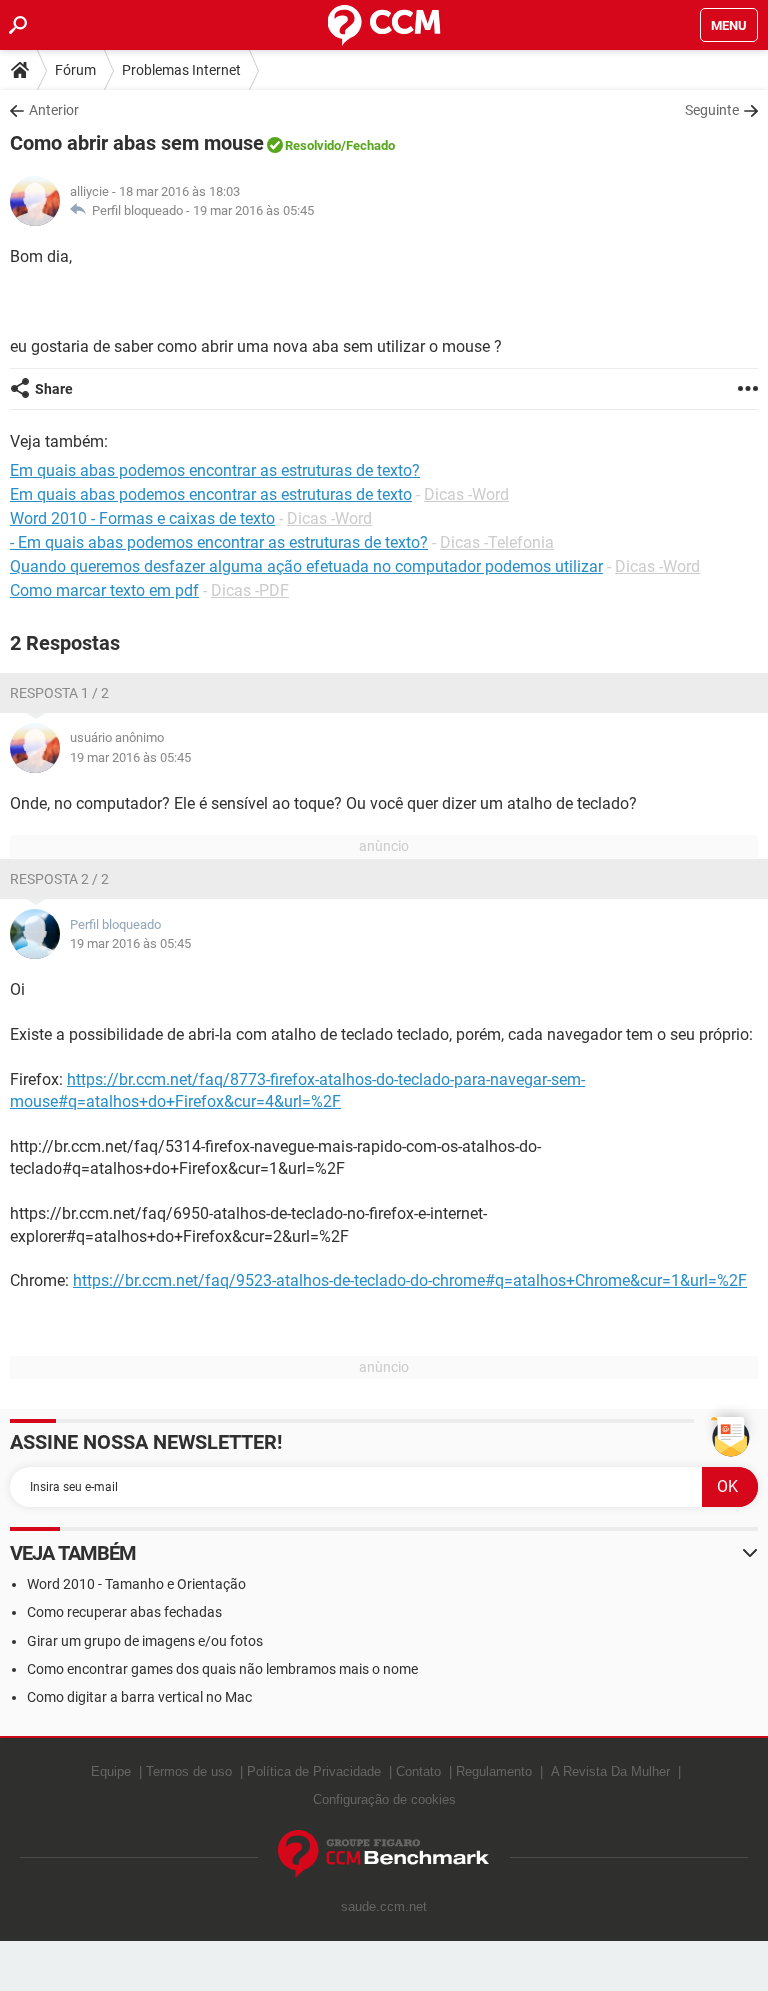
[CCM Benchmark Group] (384, 1854)
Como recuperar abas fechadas (124, 1612)
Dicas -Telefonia (497, 542)
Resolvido (313, 145)
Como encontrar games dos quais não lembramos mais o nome (222, 1669)
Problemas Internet (181, 70)
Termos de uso (189, 1771)
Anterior (54, 110)
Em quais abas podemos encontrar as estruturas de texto (211, 494)
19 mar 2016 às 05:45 (253, 210)
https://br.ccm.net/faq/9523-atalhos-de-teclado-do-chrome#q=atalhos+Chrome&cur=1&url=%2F (410, 1280)
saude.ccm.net (384, 1906)
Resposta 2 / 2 (59, 879)
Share (54, 389)
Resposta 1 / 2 (59, 693)
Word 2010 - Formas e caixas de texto (142, 518)
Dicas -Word (466, 494)
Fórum (75, 70)
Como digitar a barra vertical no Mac (139, 1697)
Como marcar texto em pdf (104, 590)
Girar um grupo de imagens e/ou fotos (145, 1641)
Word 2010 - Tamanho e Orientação (136, 1584)
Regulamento (494, 1771)
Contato (418, 1771)
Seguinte (712, 110)
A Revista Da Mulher (610, 1771)
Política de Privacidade (314, 1771)
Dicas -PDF (250, 590)
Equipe (111, 1771)
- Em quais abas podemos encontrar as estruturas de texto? (219, 542)
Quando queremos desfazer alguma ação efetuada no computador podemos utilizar (306, 566)
